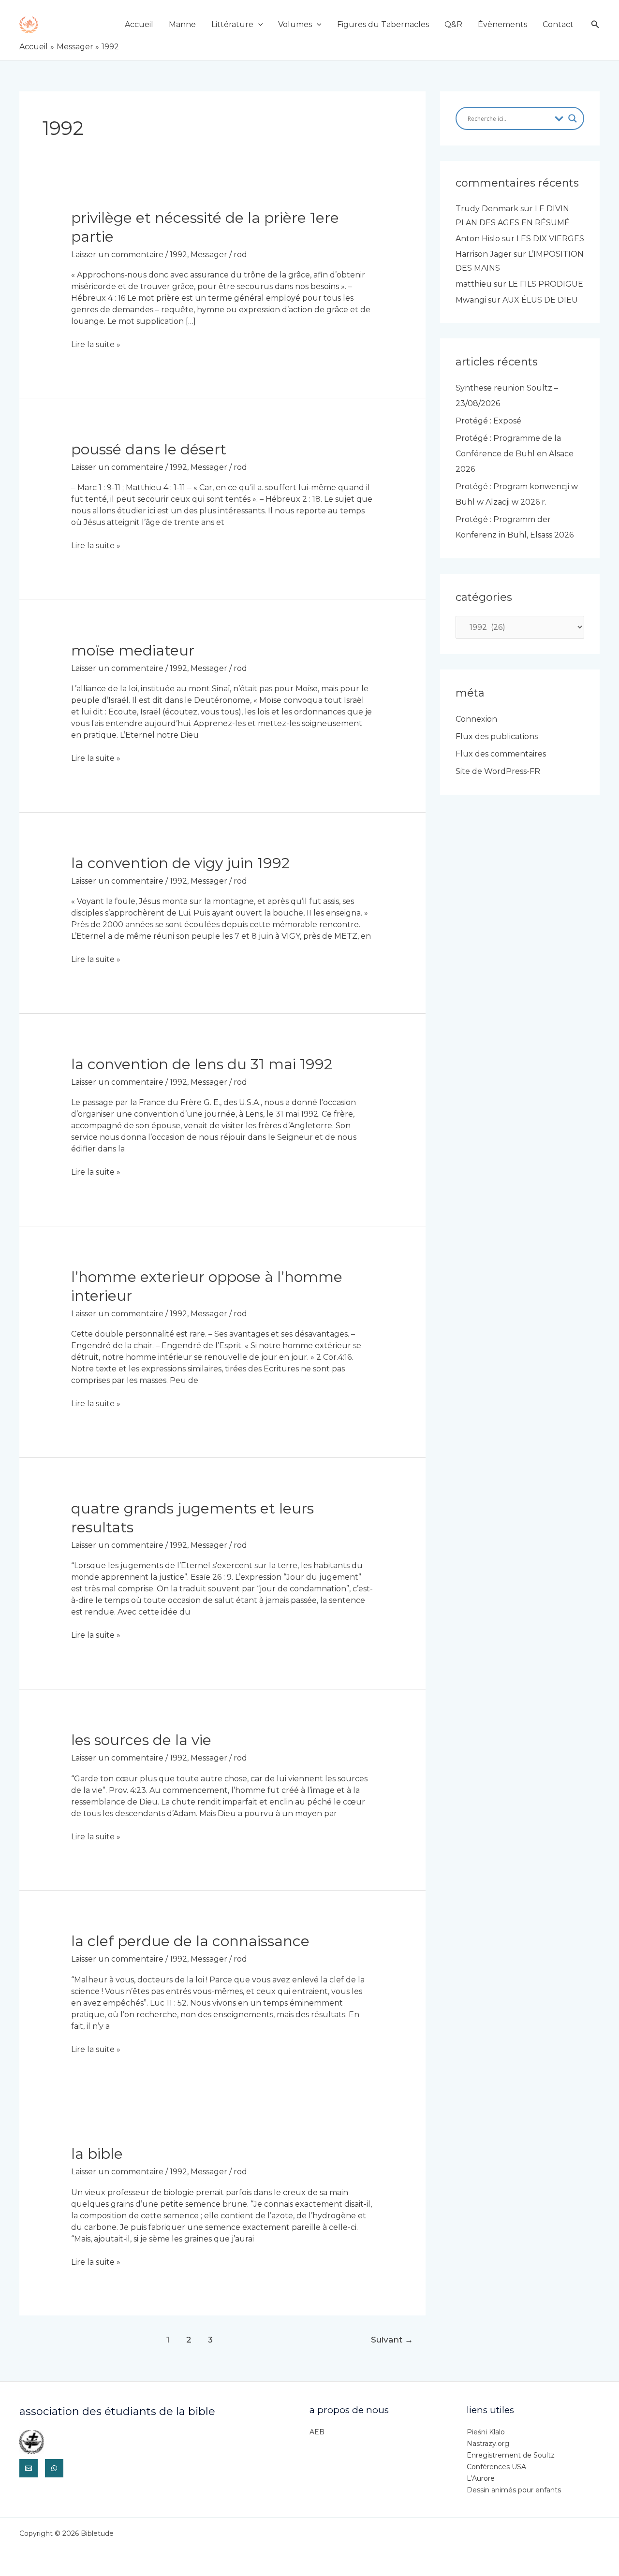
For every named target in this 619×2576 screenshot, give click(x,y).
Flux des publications (497, 736)
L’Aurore (481, 2478)
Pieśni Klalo (486, 2432)
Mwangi (471, 300)
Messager (209, 255)
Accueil (139, 24)
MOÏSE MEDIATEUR (133, 650)
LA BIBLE (97, 2154)
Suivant (392, 2339)
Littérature (232, 24)
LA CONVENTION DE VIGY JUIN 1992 (180, 863)
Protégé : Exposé (488, 421)
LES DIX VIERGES (550, 239)
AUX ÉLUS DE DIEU (540, 300)
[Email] (29, 2468)
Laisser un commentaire (117, 255)
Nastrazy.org (488, 2444)
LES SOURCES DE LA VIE (141, 1740)
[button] (258, 24)
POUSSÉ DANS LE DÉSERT (149, 449)
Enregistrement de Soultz (511, 2455)
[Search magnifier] (573, 118)
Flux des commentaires (501, 754)
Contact (558, 24)
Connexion (476, 719)
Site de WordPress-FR (498, 771)
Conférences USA (496, 2467)
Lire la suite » (96, 345)
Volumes (295, 24)
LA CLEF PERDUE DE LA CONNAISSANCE (190, 1941)
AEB (317, 2432)
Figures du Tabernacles (383, 24)
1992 (178, 255)
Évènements (502, 24)
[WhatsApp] (54, 2468)
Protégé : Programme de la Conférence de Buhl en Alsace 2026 (515, 454)
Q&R (453, 24)
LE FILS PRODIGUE (546, 284)
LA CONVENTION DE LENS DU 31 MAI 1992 (202, 1064)
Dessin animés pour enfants (514, 2490)
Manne (182, 24)
